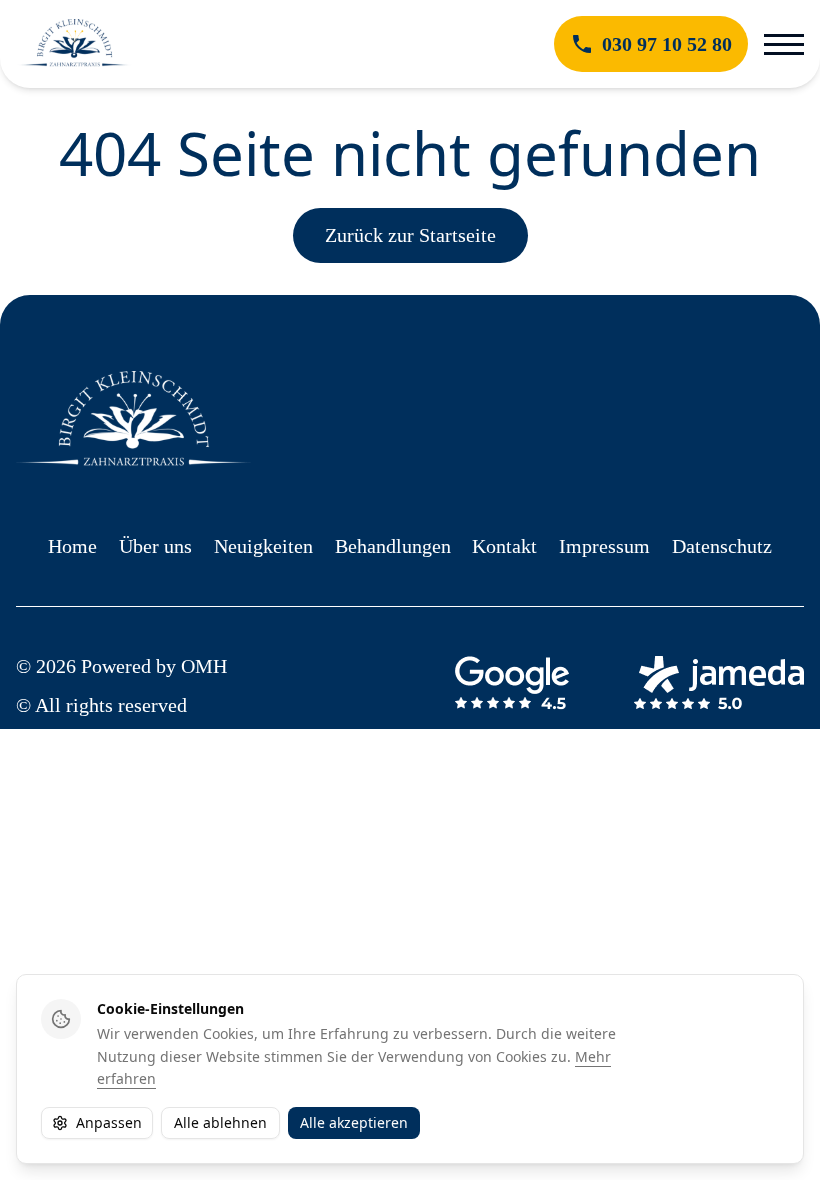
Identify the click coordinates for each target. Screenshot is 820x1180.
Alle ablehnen (220, 1122)
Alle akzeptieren (354, 1122)
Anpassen (109, 1122)
